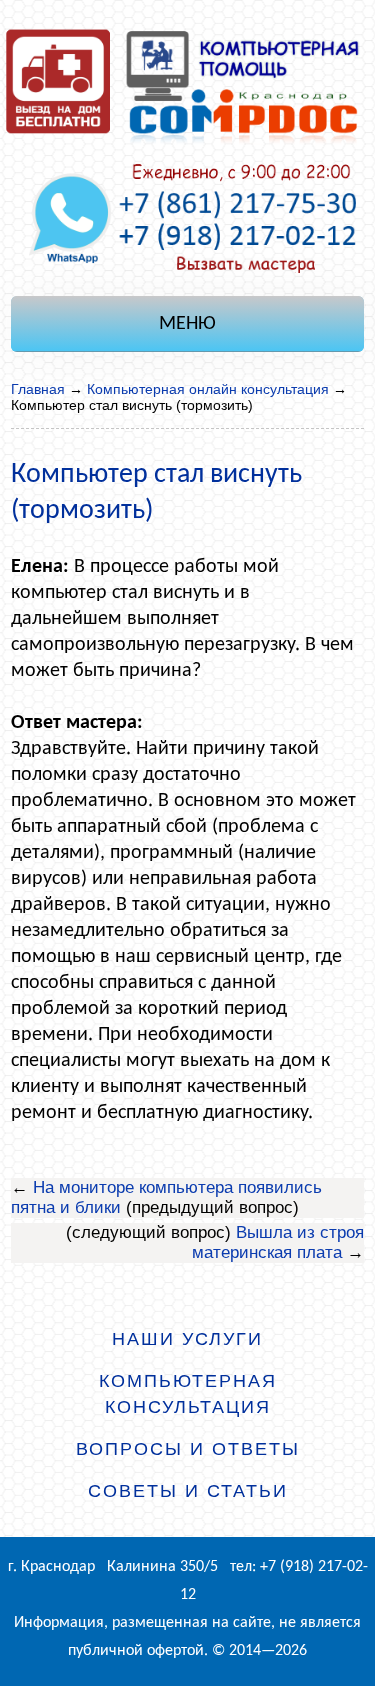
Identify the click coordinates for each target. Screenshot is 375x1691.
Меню (187, 324)
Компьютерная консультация (188, 1394)
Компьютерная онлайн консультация (208, 389)
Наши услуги (187, 1339)
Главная (38, 389)
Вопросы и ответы (188, 1449)
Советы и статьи (188, 1491)
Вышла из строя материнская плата (278, 1242)
